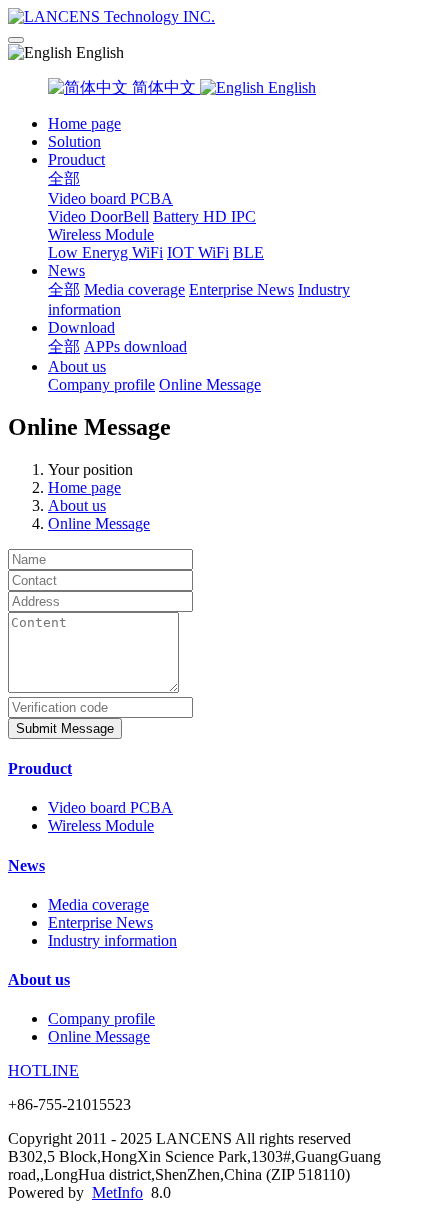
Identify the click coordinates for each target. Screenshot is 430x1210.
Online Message (210, 384)
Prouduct (76, 159)
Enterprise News (241, 289)
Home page (84, 123)
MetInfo (117, 1192)
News (66, 270)
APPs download (135, 346)
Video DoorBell (98, 216)
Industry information (112, 940)
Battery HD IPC (204, 216)
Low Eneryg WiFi (105, 252)
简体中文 (164, 87)
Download (81, 327)
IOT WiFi (198, 252)
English (290, 87)
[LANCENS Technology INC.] (215, 17)
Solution (74, 141)
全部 (64, 178)
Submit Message (65, 728)
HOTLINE (43, 1070)
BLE (248, 252)
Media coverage (134, 289)
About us (77, 366)
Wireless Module (101, 234)
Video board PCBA (110, 198)
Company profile (101, 384)
